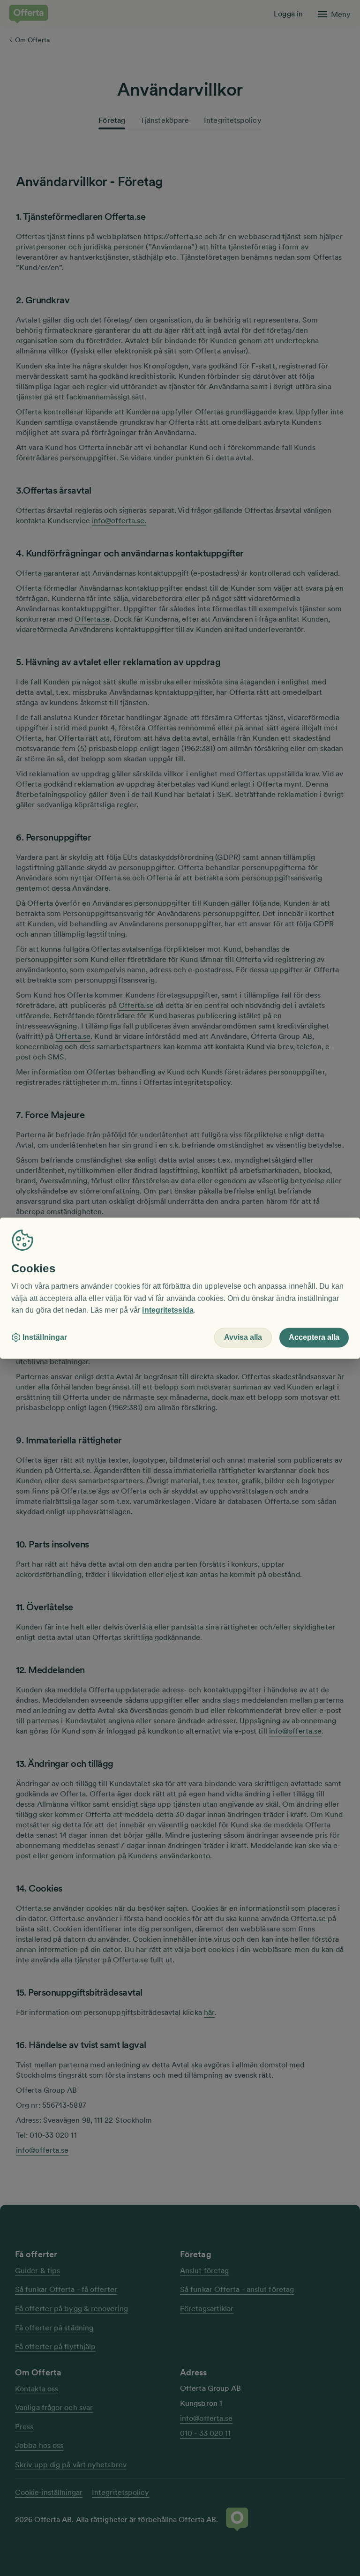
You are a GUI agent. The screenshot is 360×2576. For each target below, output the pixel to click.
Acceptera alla (314, 1337)
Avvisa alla (243, 1337)
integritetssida (168, 1311)
